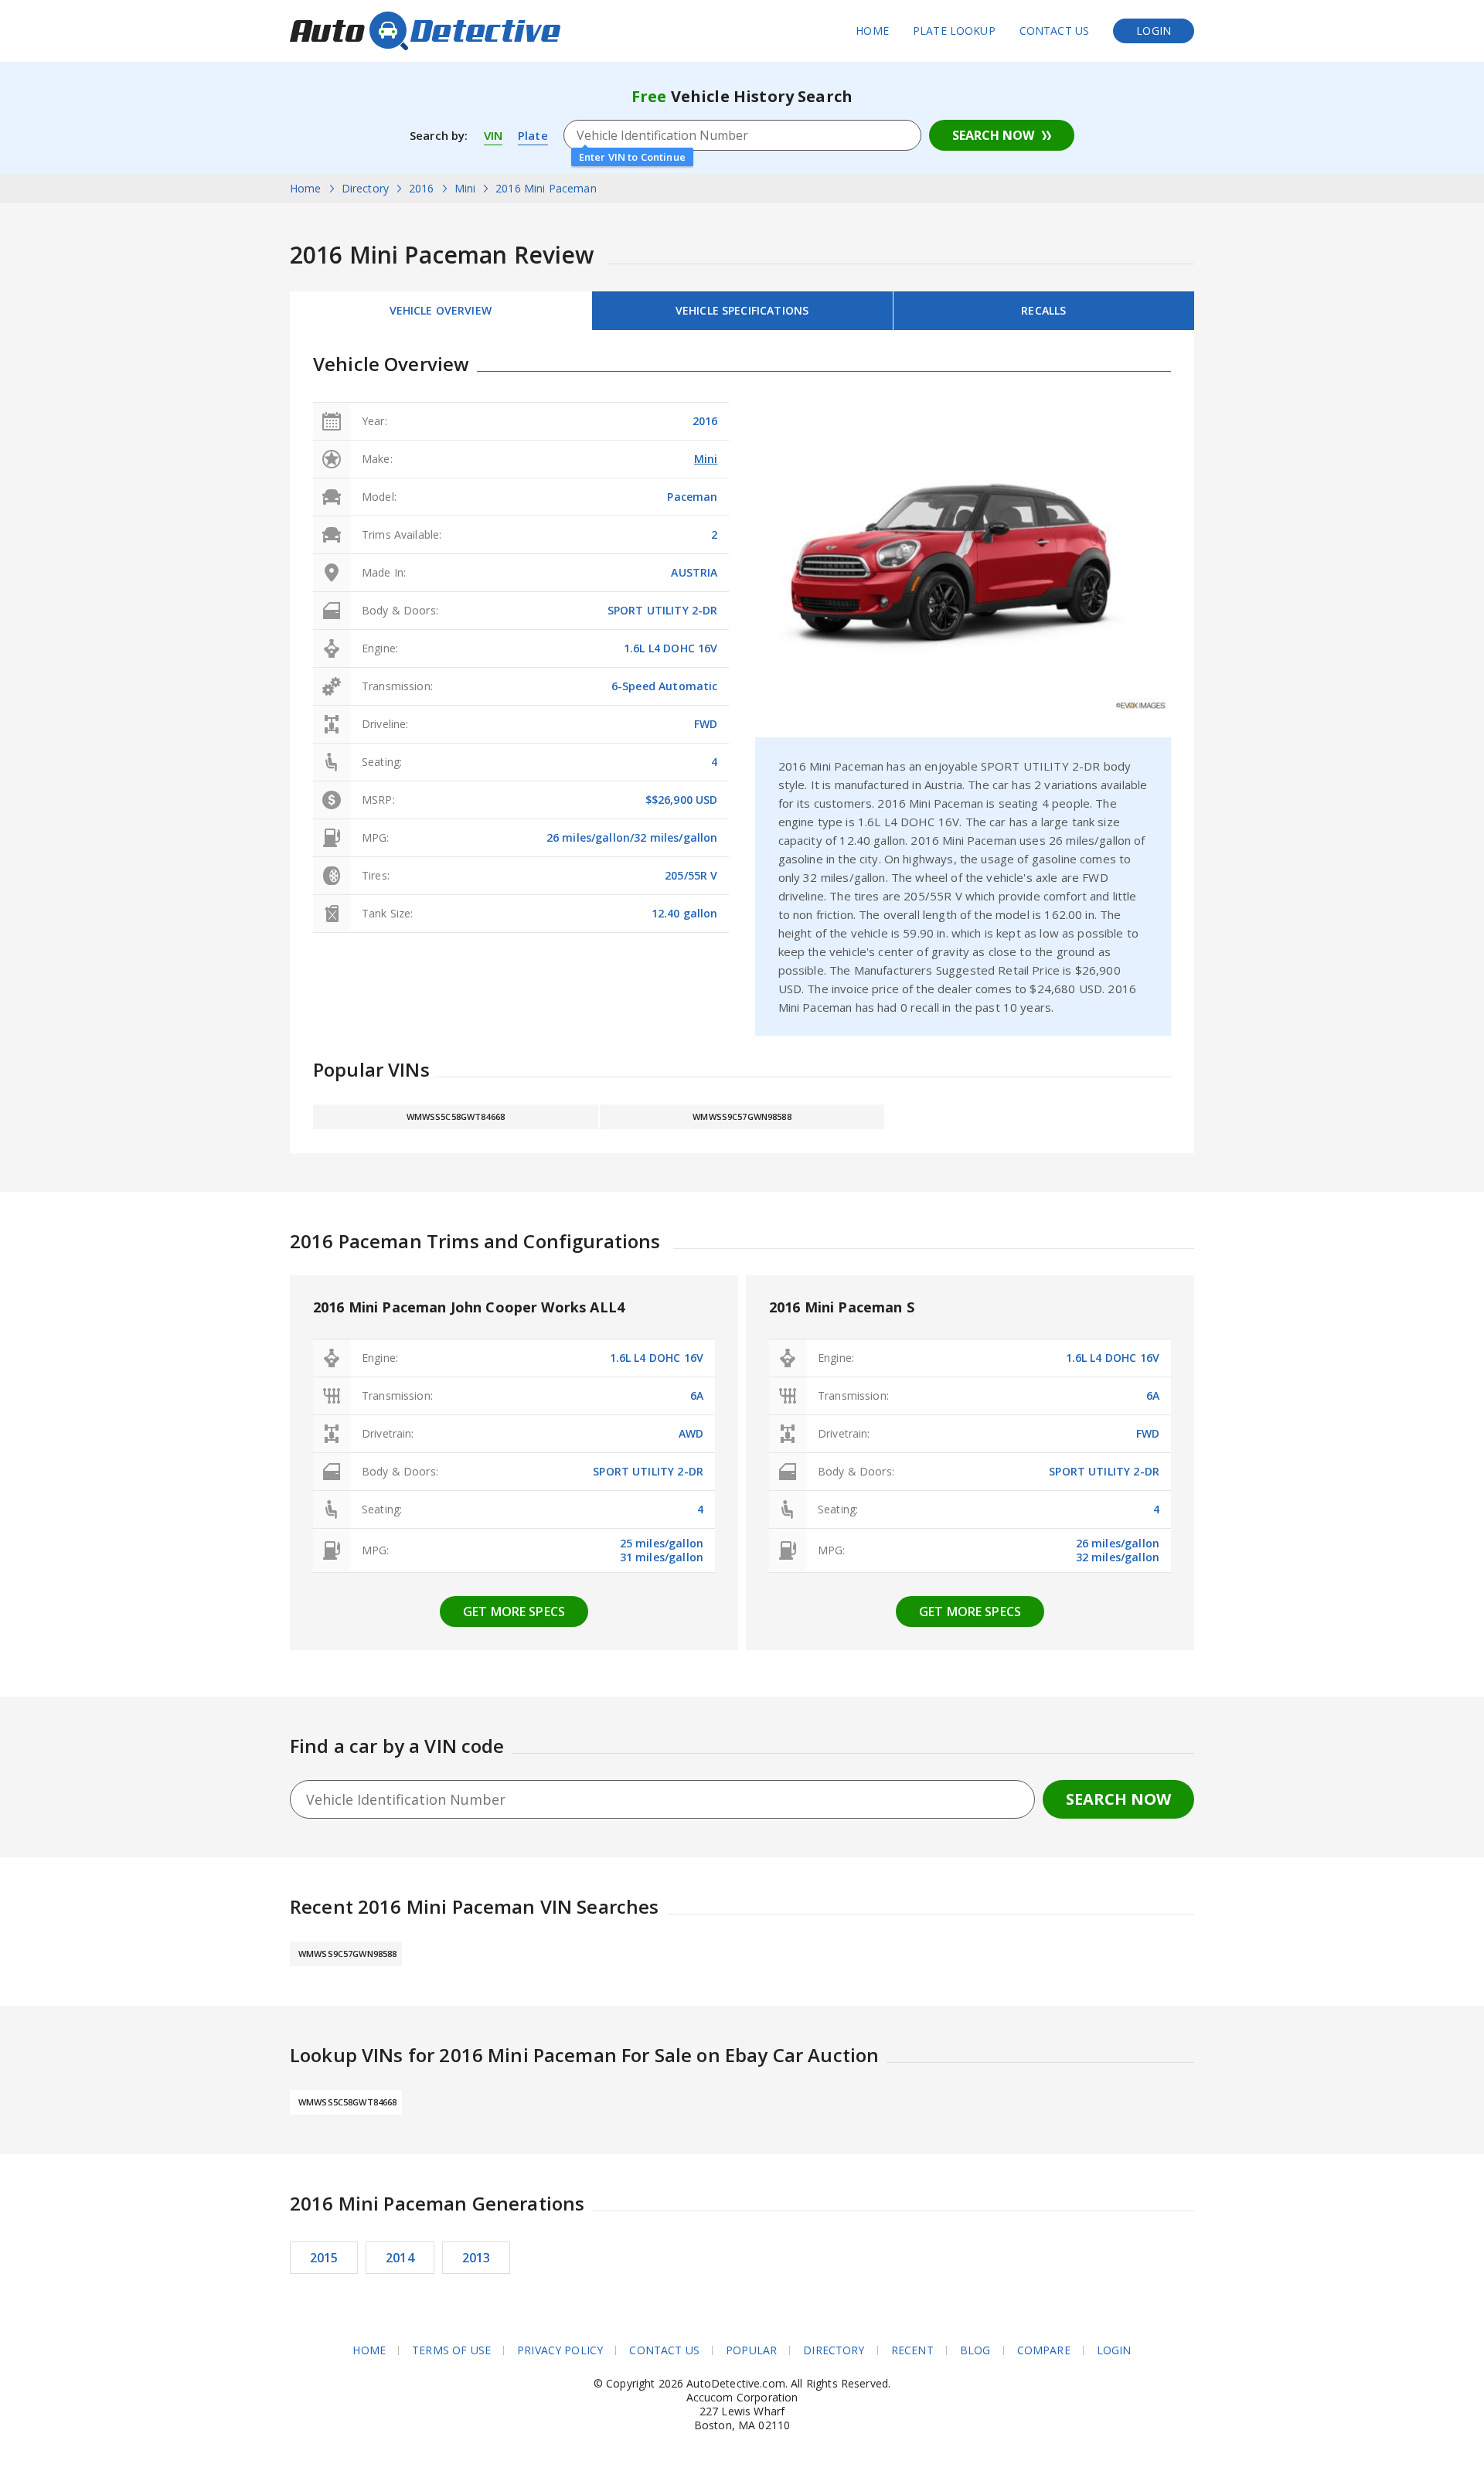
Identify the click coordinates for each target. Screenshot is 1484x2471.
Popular (751, 2350)
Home (872, 31)
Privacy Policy (560, 2350)
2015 (324, 2258)
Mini (706, 459)
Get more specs (514, 1612)
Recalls (1043, 310)
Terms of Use (451, 2350)
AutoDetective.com (425, 31)
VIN (493, 135)
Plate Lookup (954, 31)
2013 (477, 2258)
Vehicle (742, 310)
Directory (834, 2350)
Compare (1044, 2350)
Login (1154, 31)
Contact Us (1055, 31)
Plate (533, 135)
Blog (975, 2350)
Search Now (993, 135)
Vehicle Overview (441, 310)
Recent (912, 2350)
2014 (400, 2258)
